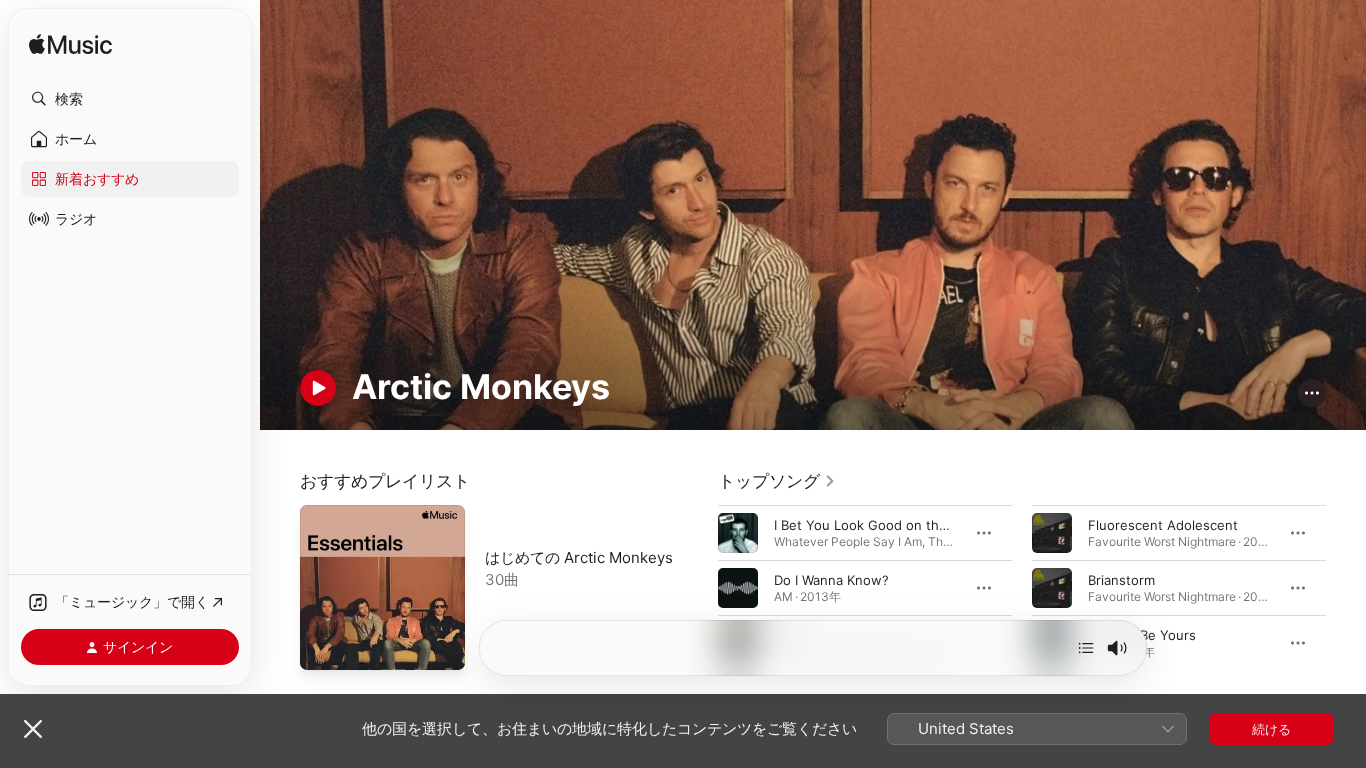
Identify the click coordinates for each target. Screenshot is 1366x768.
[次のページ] (1346, 588)
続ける (1271, 729)
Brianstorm (1121, 580)
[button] (130, 99)
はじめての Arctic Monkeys (579, 557)
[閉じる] (33, 729)
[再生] (318, 388)
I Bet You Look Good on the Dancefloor (896, 525)
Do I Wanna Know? (831, 580)
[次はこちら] (1086, 648)
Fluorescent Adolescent (1163, 525)
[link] (777, 481)
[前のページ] (698, 588)
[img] (70, 45)
